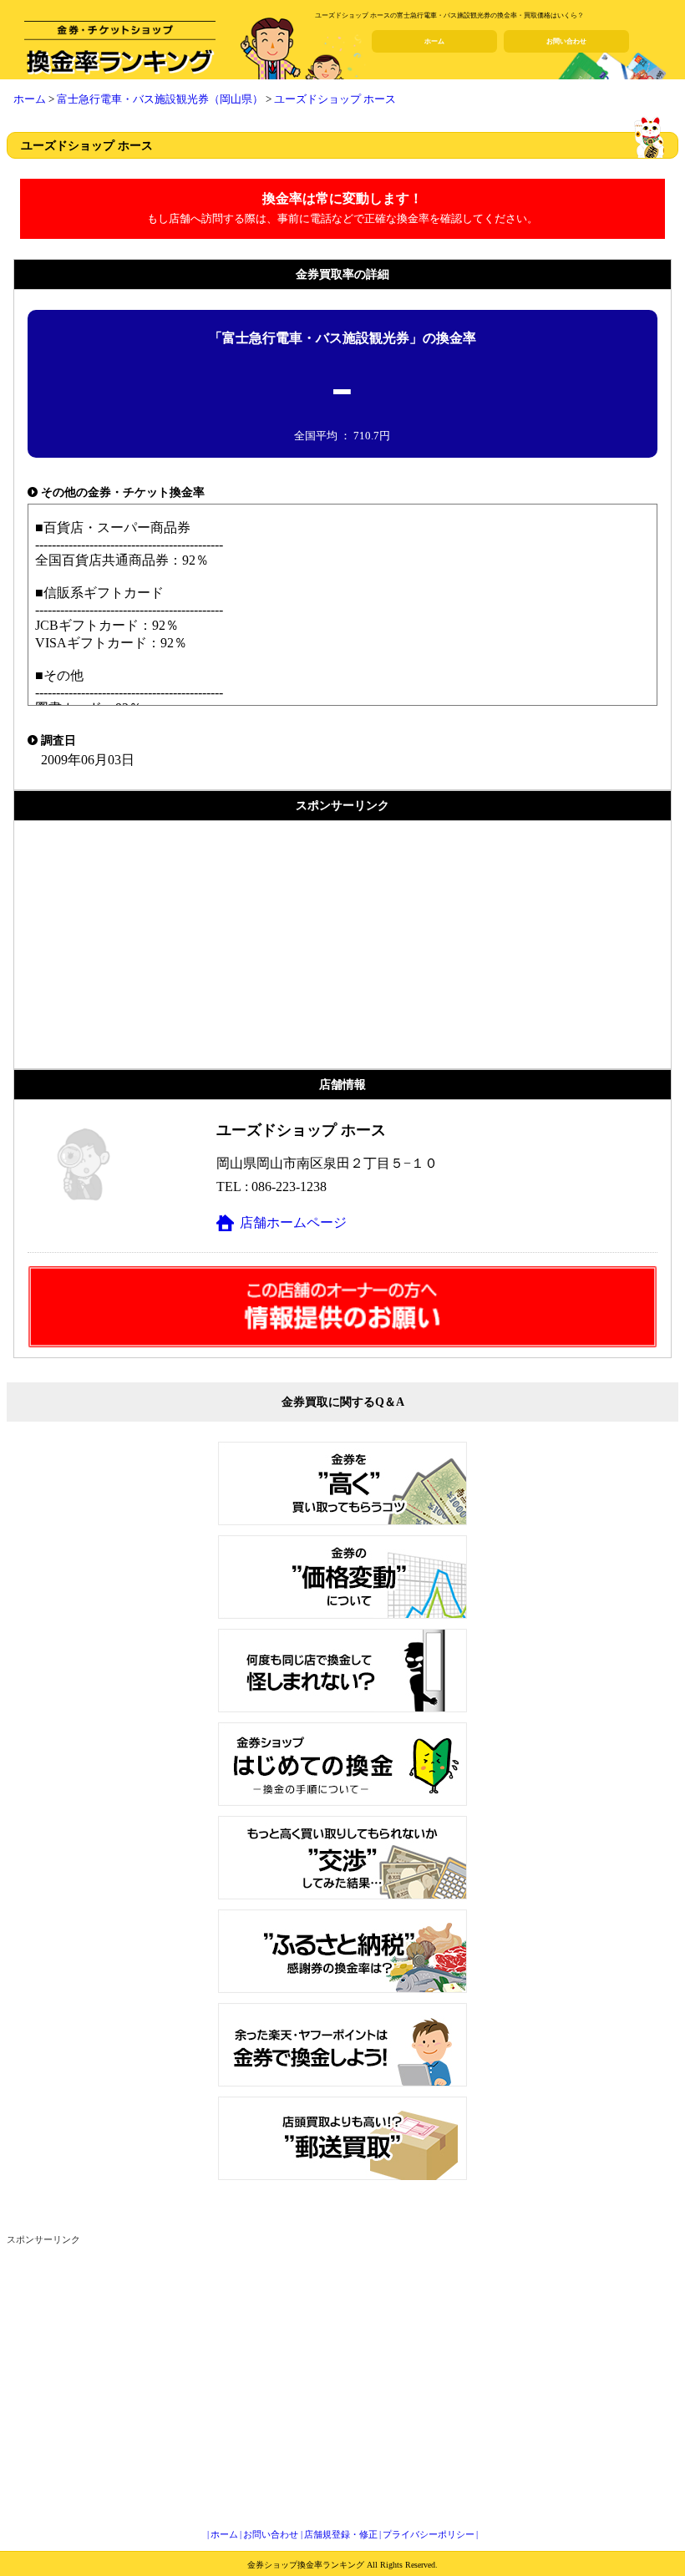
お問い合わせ (566, 41)
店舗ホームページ (293, 1222)
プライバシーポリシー (429, 2534)
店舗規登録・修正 (341, 2534)
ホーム (434, 41)
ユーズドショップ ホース (335, 99)
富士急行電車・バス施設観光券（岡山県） (160, 99)
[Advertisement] (342, 945)
